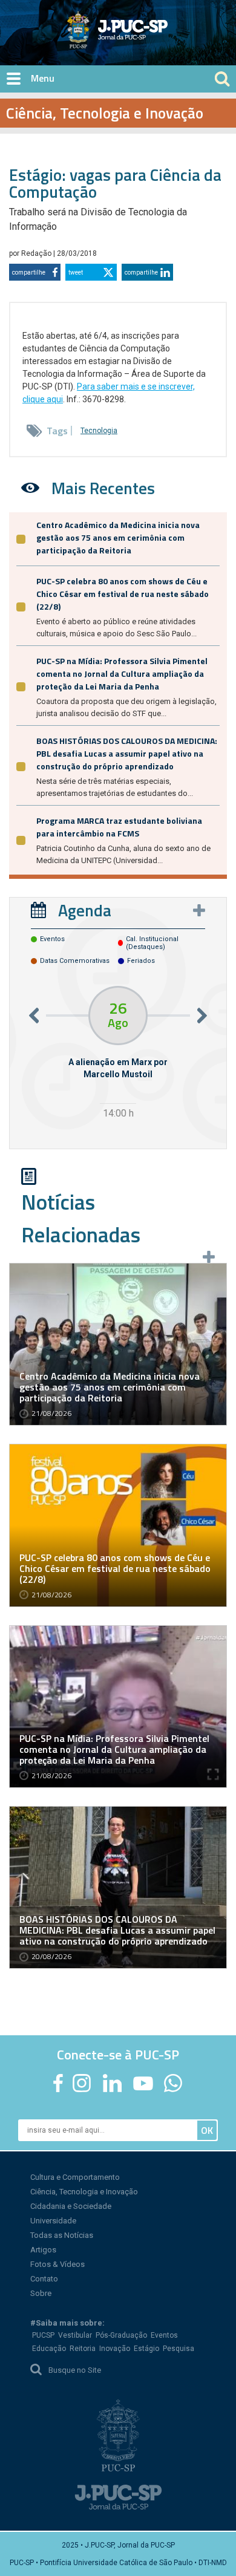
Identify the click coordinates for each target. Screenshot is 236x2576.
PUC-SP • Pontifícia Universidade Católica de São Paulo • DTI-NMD (118, 2563)
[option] (118, 1054)
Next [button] (202, 1015)
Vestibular (75, 2335)
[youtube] (143, 2083)
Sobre (41, 2293)
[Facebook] (58, 2083)
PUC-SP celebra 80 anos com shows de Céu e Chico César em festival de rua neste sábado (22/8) (123, 594)
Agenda (85, 910)
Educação (49, 2349)
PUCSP (43, 2335)
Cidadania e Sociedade (71, 2206)
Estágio (146, 2349)
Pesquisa (179, 2349)
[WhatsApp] (173, 2083)
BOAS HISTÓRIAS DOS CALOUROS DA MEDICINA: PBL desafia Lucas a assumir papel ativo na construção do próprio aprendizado (127, 753)
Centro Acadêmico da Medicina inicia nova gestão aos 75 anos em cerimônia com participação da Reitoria (118, 537)
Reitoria (83, 2349)
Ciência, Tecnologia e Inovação (84, 2192)
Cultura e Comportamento (75, 2177)
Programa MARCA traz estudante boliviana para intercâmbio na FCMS (119, 827)
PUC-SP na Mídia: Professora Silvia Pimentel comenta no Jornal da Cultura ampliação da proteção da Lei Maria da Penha (122, 673)
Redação (37, 253)
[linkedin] (112, 2083)
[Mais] (199, 910)
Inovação (115, 2349)
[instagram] (82, 2083)
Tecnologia (99, 431)
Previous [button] (34, 1015)
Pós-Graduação (121, 2335)
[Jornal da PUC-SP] (118, 30)
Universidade (53, 2221)
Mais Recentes (103, 488)
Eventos (164, 2335)
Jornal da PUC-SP (163, 40)
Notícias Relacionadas (81, 1218)
